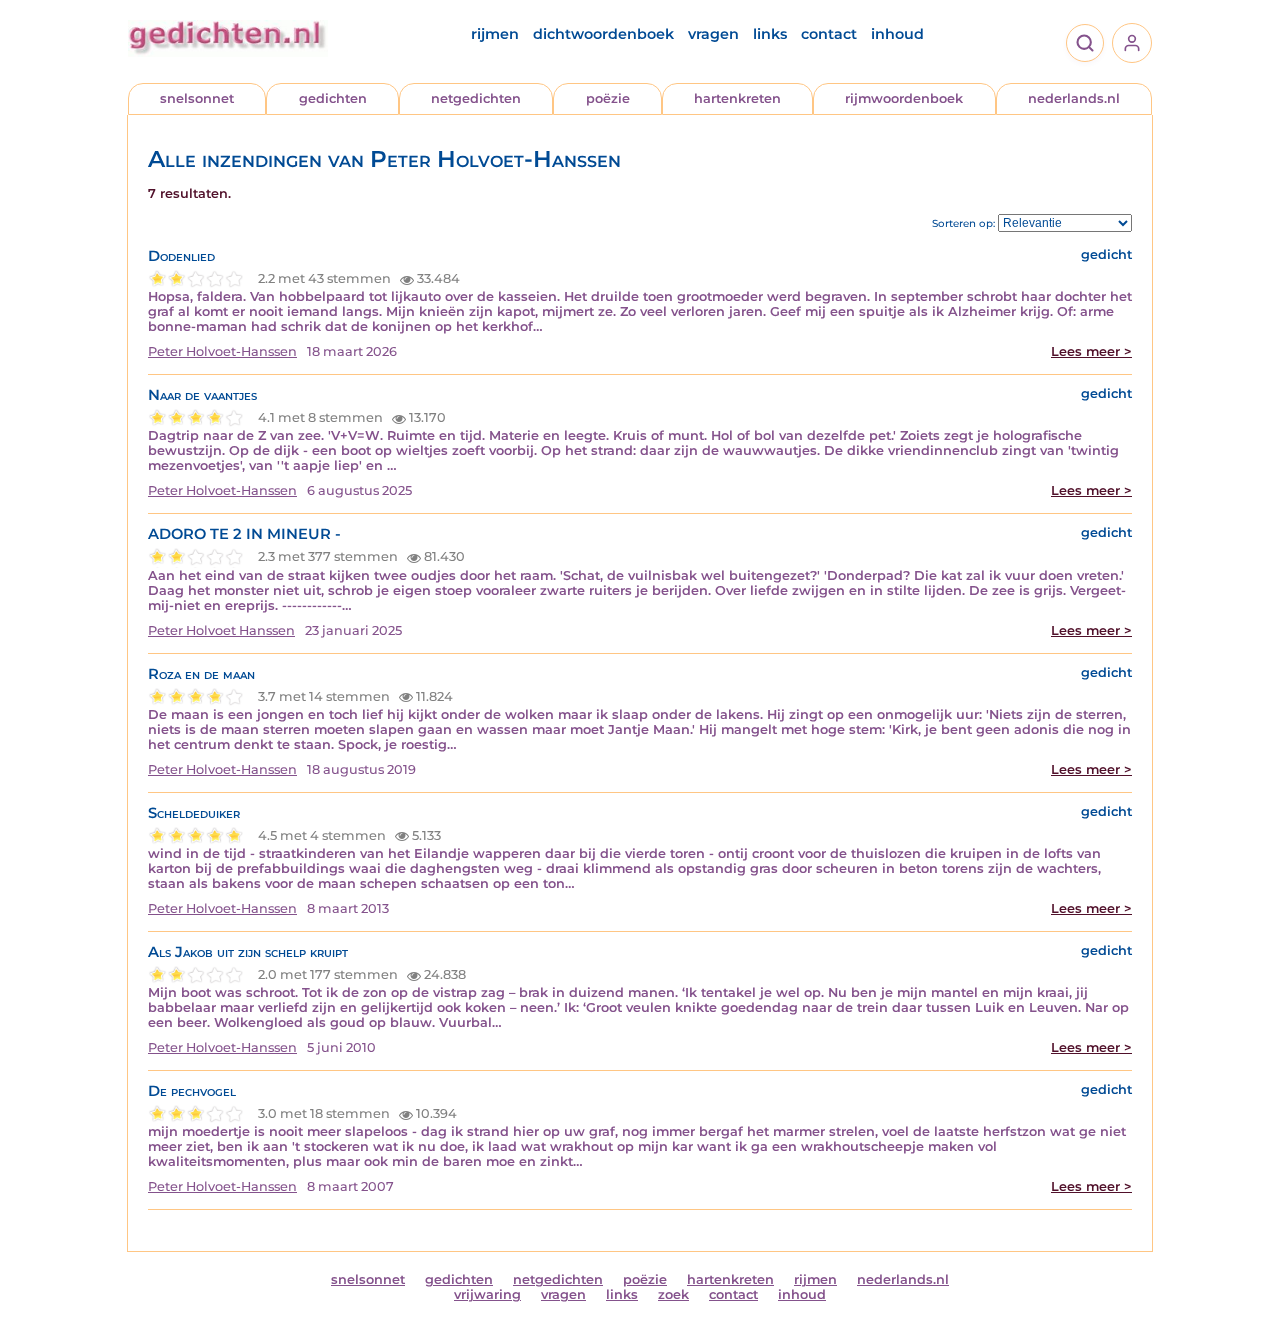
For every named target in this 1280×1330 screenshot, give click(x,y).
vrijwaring (487, 1294)
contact (829, 34)
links (770, 34)
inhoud (897, 34)
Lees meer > (1091, 351)
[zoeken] (1085, 43)
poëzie (608, 98)
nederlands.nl (1074, 98)
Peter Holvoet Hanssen (221, 630)
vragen (713, 34)
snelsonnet (197, 98)
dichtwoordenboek (603, 34)
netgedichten (476, 98)
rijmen (495, 34)
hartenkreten (737, 98)
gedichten (333, 98)
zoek (673, 1294)
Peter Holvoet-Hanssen (222, 351)
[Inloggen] (1132, 43)
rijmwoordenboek (904, 98)
